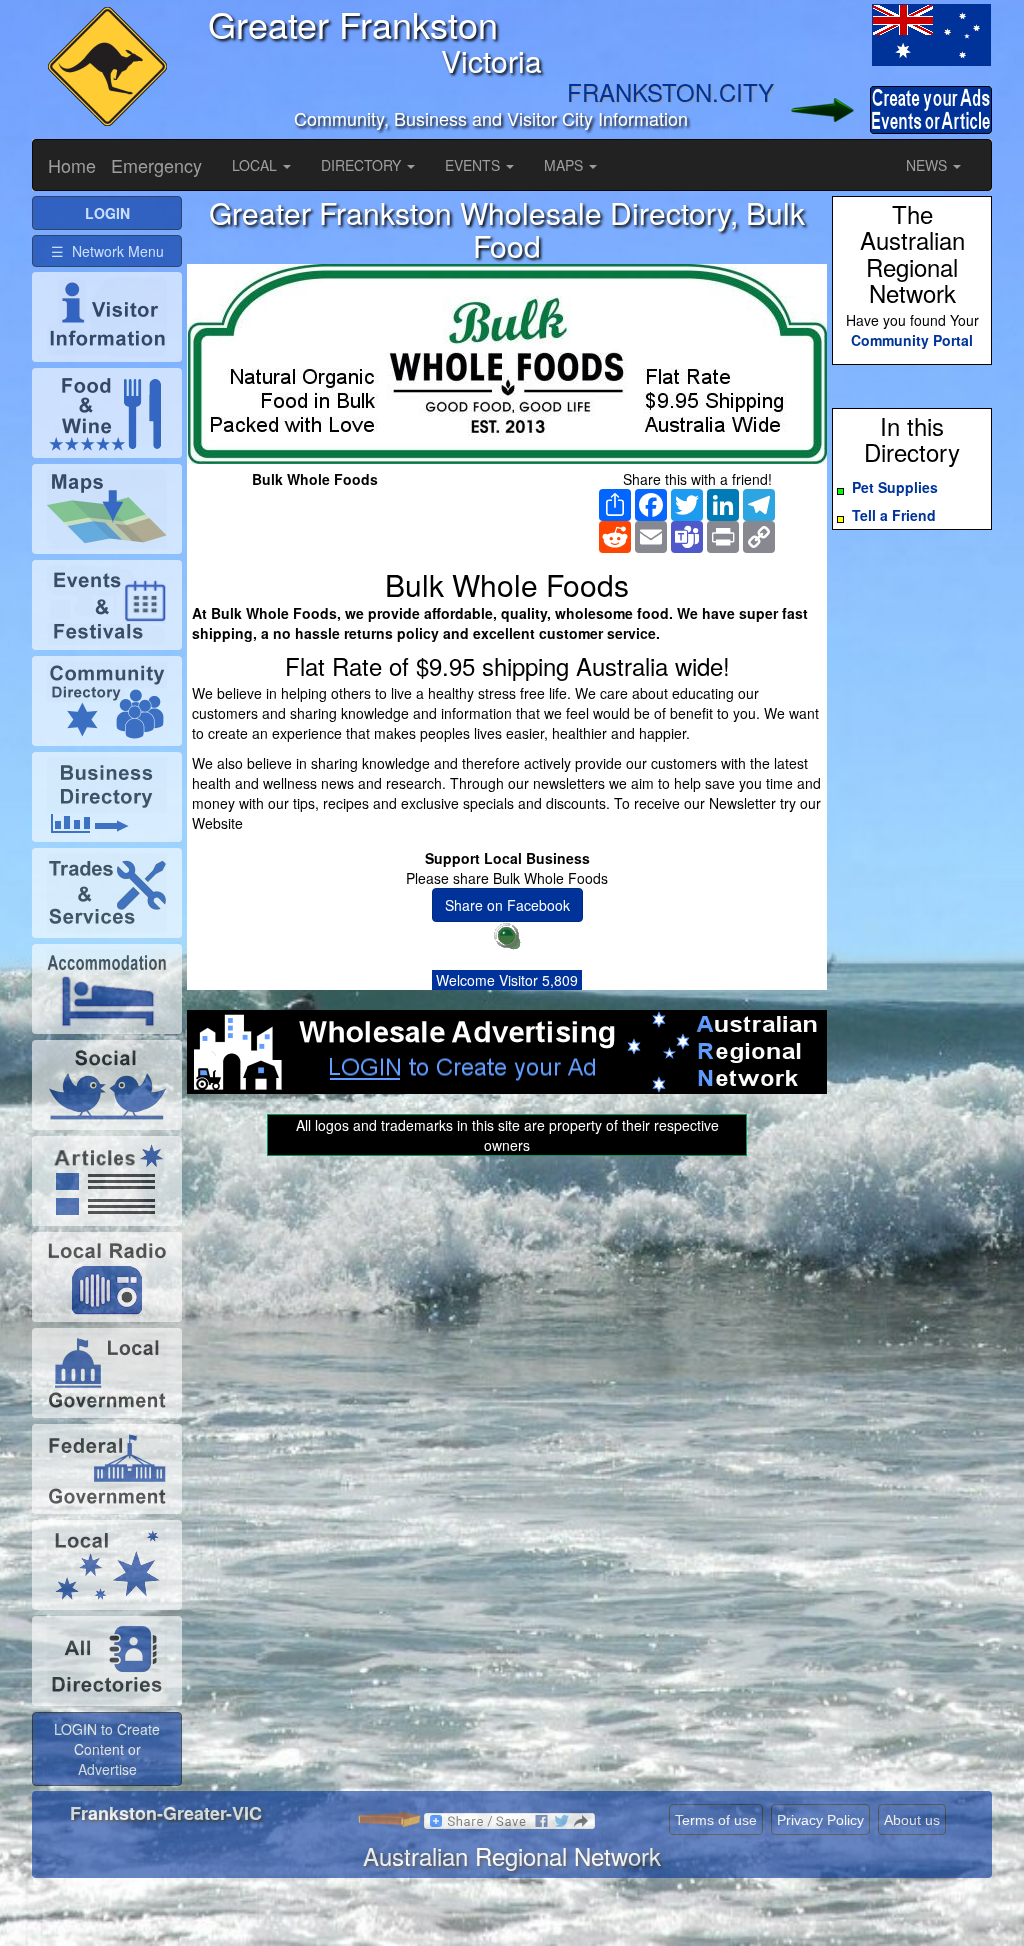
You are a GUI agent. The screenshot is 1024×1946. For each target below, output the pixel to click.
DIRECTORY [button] (363, 165)
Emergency (156, 165)
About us (912, 1820)
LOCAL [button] (256, 165)
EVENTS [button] (474, 165)
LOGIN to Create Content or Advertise (107, 1749)
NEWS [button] (928, 165)
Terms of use (716, 1820)
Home (72, 165)
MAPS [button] (565, 165)
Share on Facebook (507, 905)
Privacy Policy (820, 1820)
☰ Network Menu (107, 251)
